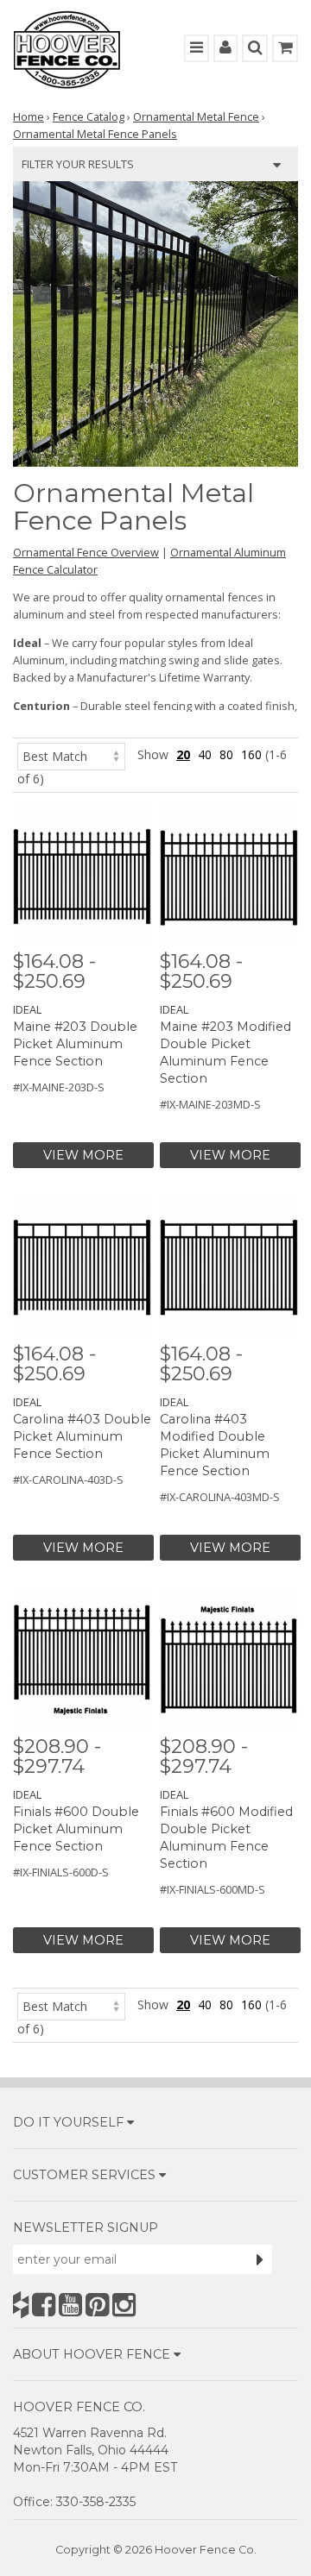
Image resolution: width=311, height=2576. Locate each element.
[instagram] (124, 2305)
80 (226, 754)
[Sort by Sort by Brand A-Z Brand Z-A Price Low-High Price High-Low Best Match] (71, 754)
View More (83, 1155)
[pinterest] (97, 2305)
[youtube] (70, 2305)
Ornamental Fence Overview (86, 552)
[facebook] (44, 2305)
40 (205, 754)
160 (251, 754)
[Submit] (260, 2259)
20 (183, 754)
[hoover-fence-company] (21, 2305)
